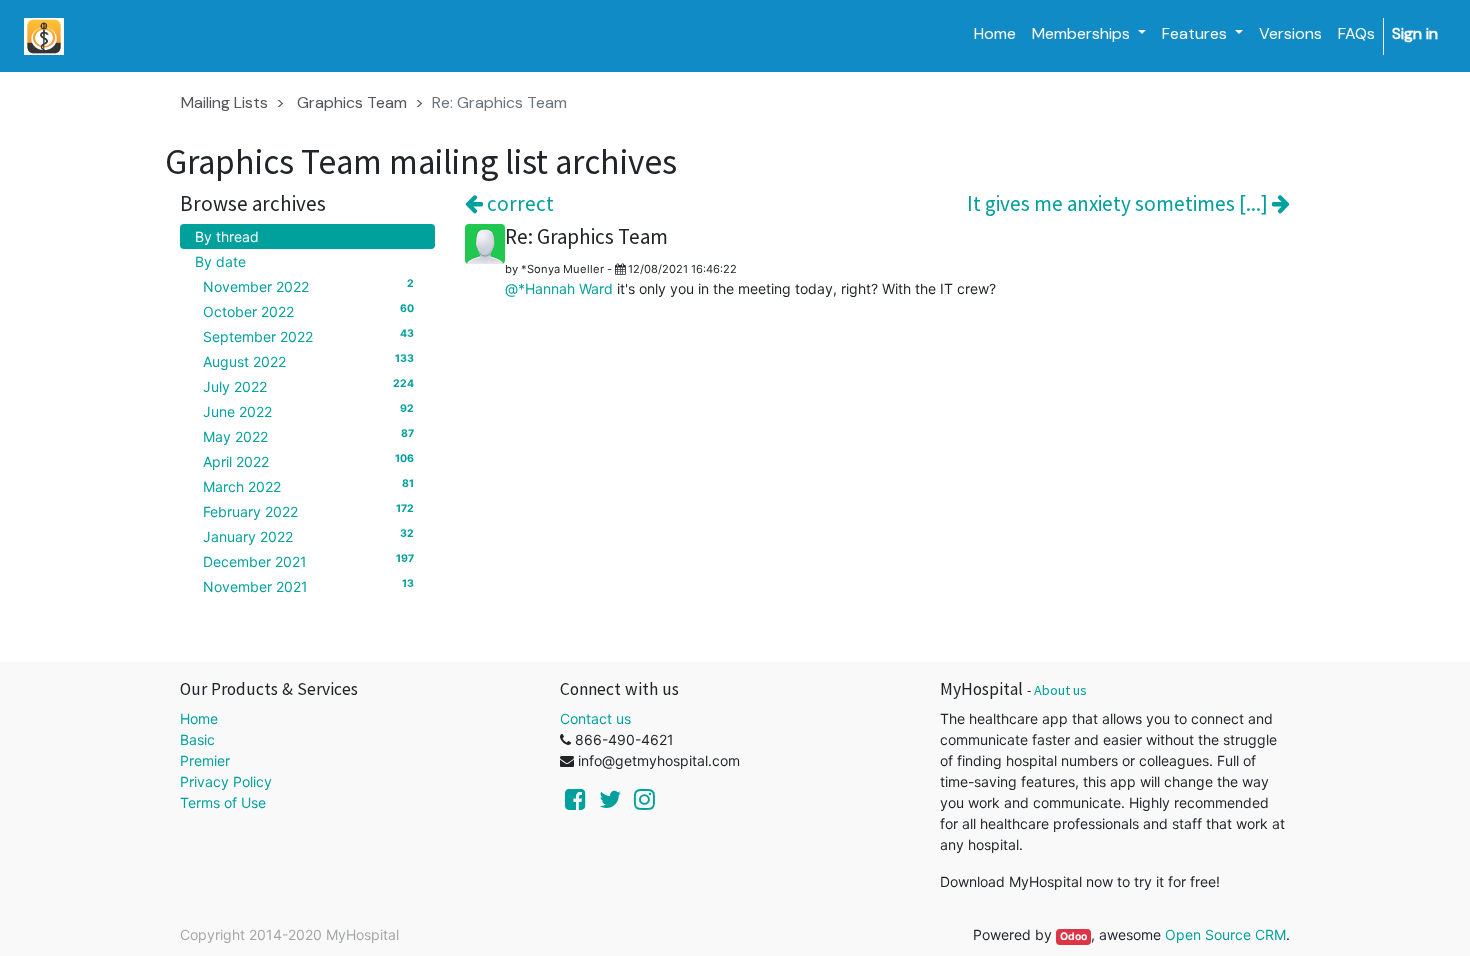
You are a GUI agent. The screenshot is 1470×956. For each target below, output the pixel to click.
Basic (197, 739)
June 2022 (308, 411)
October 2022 (308, 311)
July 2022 (308, 386)
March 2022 (308, 486)
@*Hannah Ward (559, 288)
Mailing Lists (224, 102)
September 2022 (308, 336)
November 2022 (308, 286)
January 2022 (308, 536)
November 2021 (308, 586)
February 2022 (308, 511)
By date (220, 261)
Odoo (1073, 936)
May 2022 (308, 436)
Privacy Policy (226, 781)
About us (1060, 690)
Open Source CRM (1225, 934)
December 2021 (308, 561)
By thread (227, 236)
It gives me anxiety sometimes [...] (1119, 203)
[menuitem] (995, 34)
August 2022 (308, 361)
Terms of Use (223, 802)
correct (518, 203)
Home (199, 718)
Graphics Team (352, 102)
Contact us (595, 718)
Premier (205, 760)
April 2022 (308, 461)
